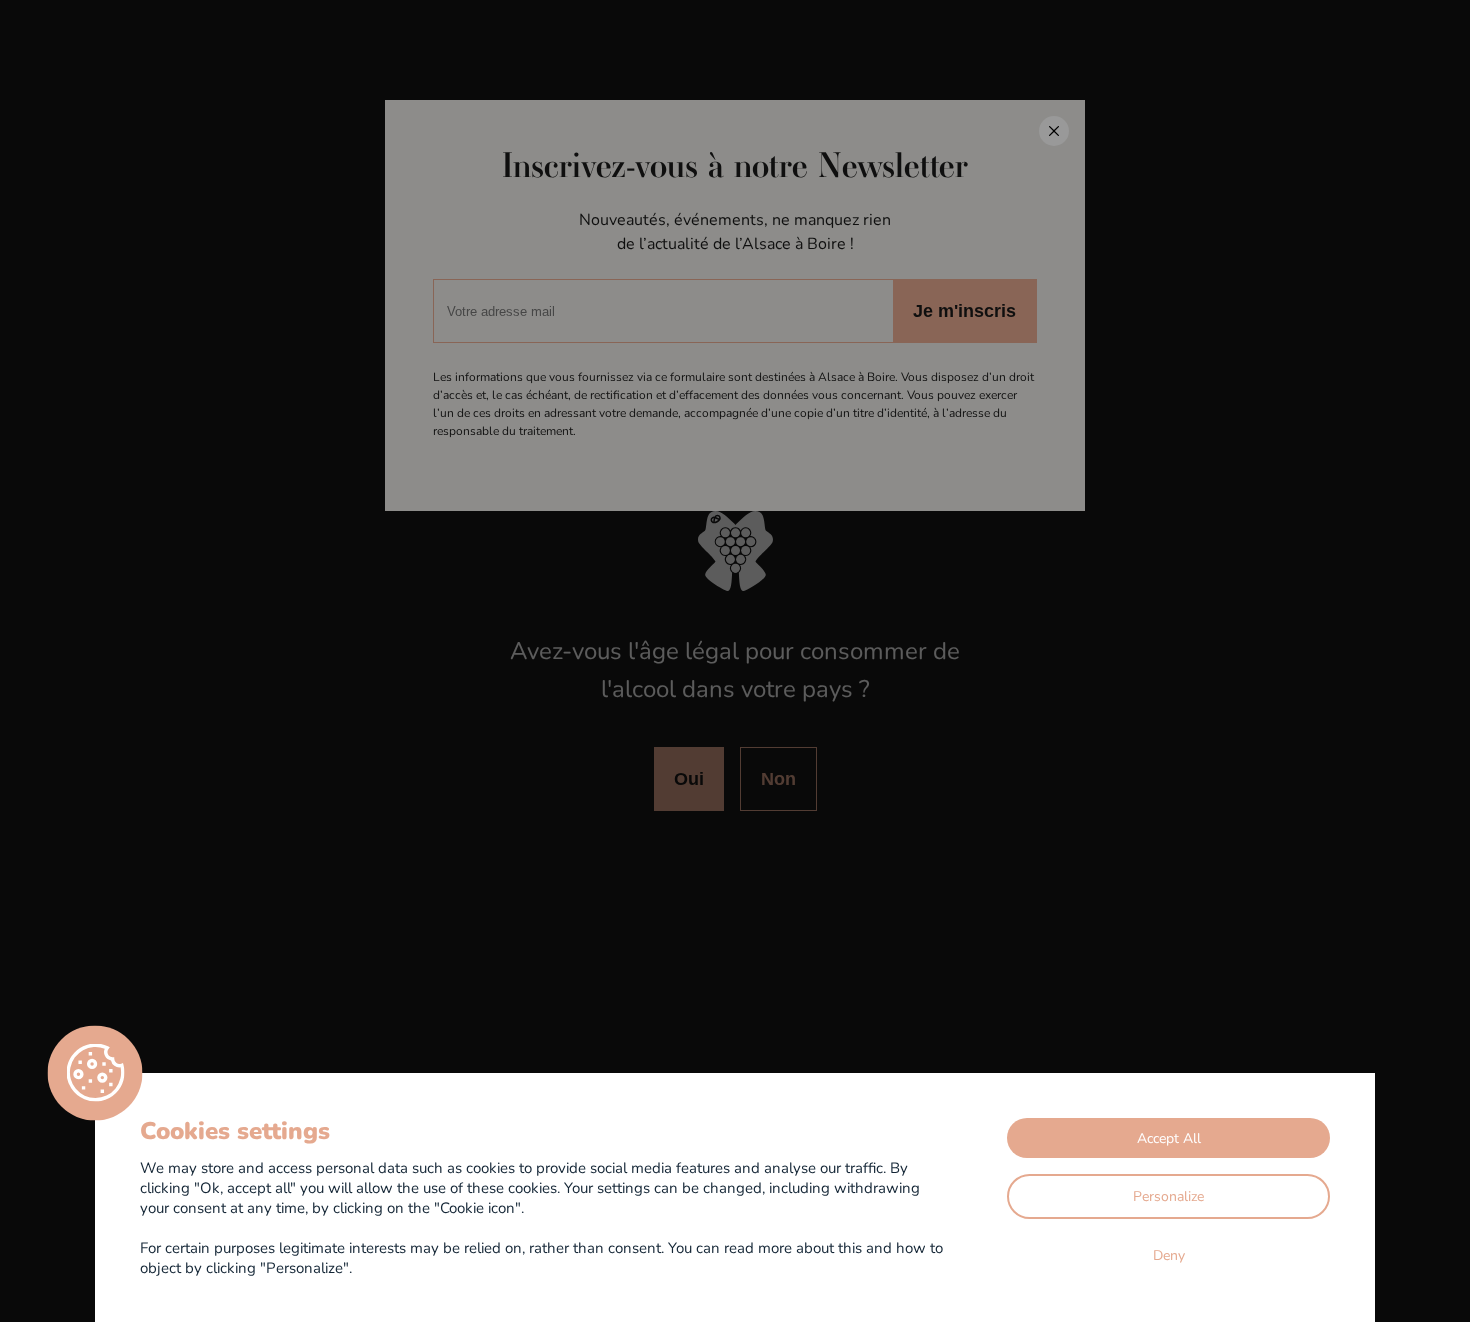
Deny (1169, 1254)
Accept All (1169, 1137)
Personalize (1168, 1195)
